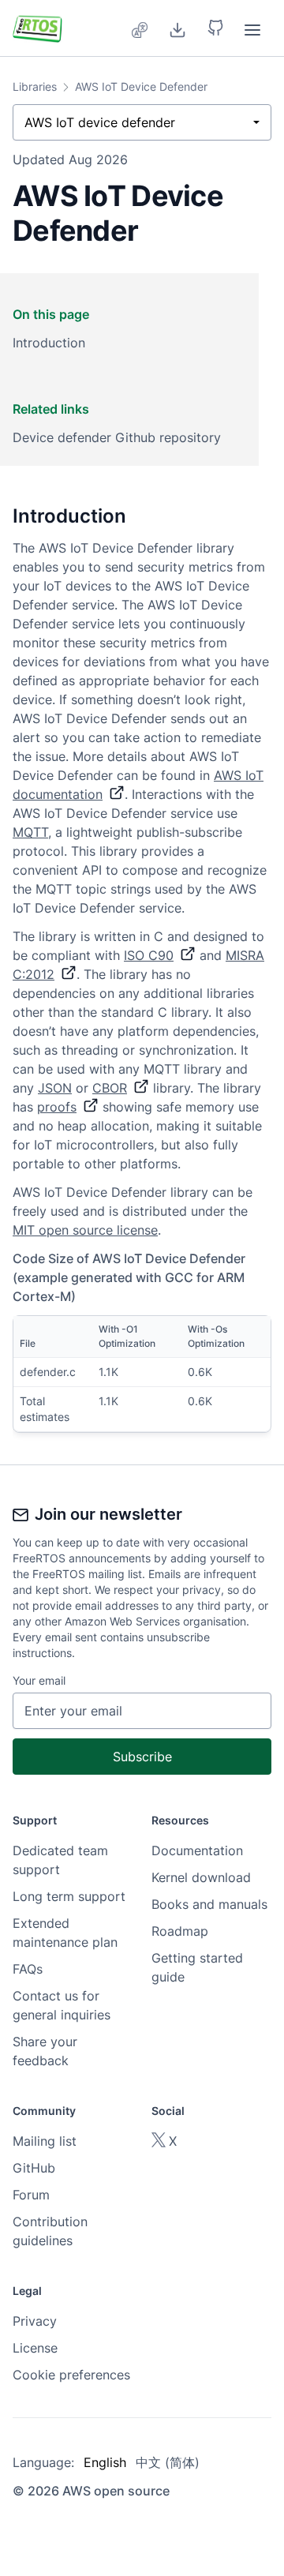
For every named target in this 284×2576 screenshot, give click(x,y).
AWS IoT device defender (100, 122)
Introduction (49, 343)
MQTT (30, 832)
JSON (55, 1088)
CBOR (110, 1088)
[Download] (177, 28)
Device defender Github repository (117, 437)
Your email (39, 1680)
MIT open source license (85, 1230)
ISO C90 (149, 955)
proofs (57, 1107)
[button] (215, 28)
